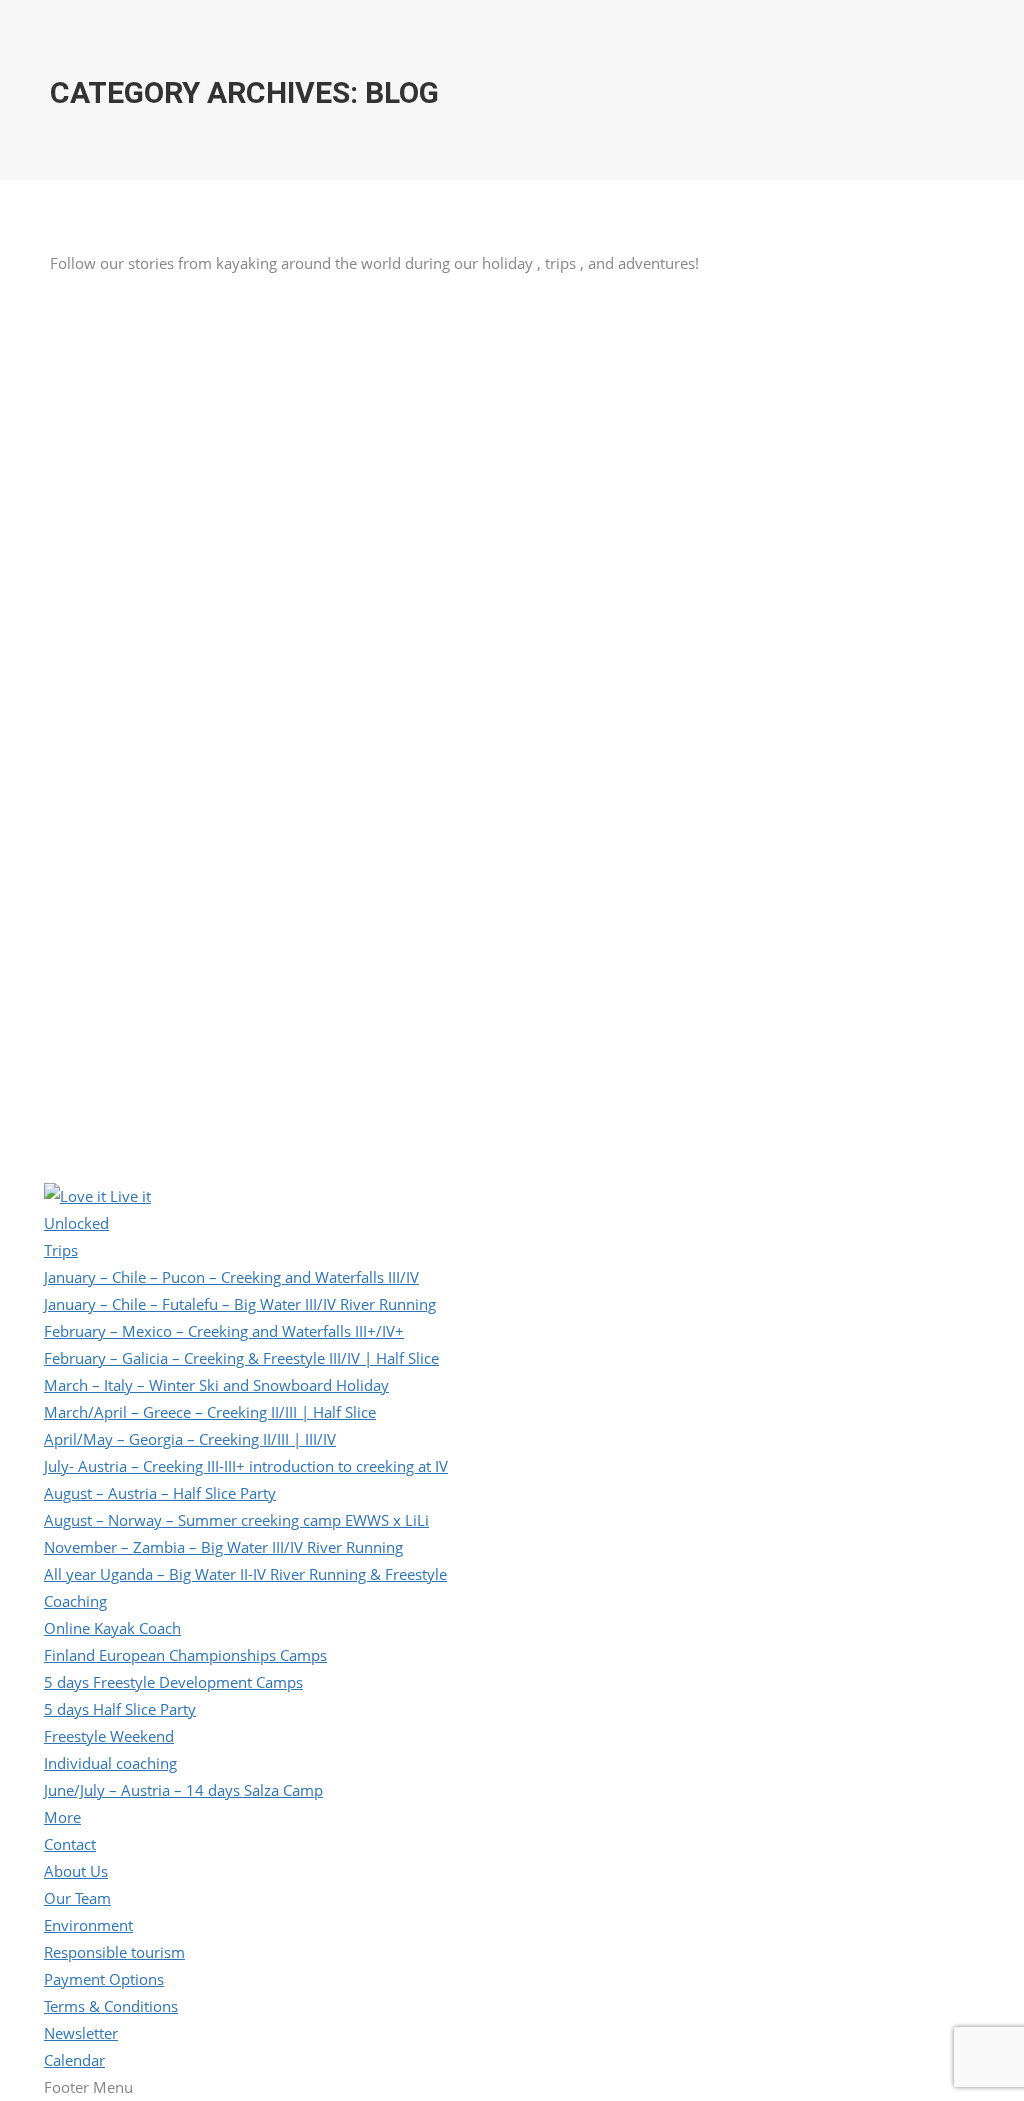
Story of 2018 (762, 301)
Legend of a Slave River (163, 301)
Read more (85, 496)
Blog (407, 310)
